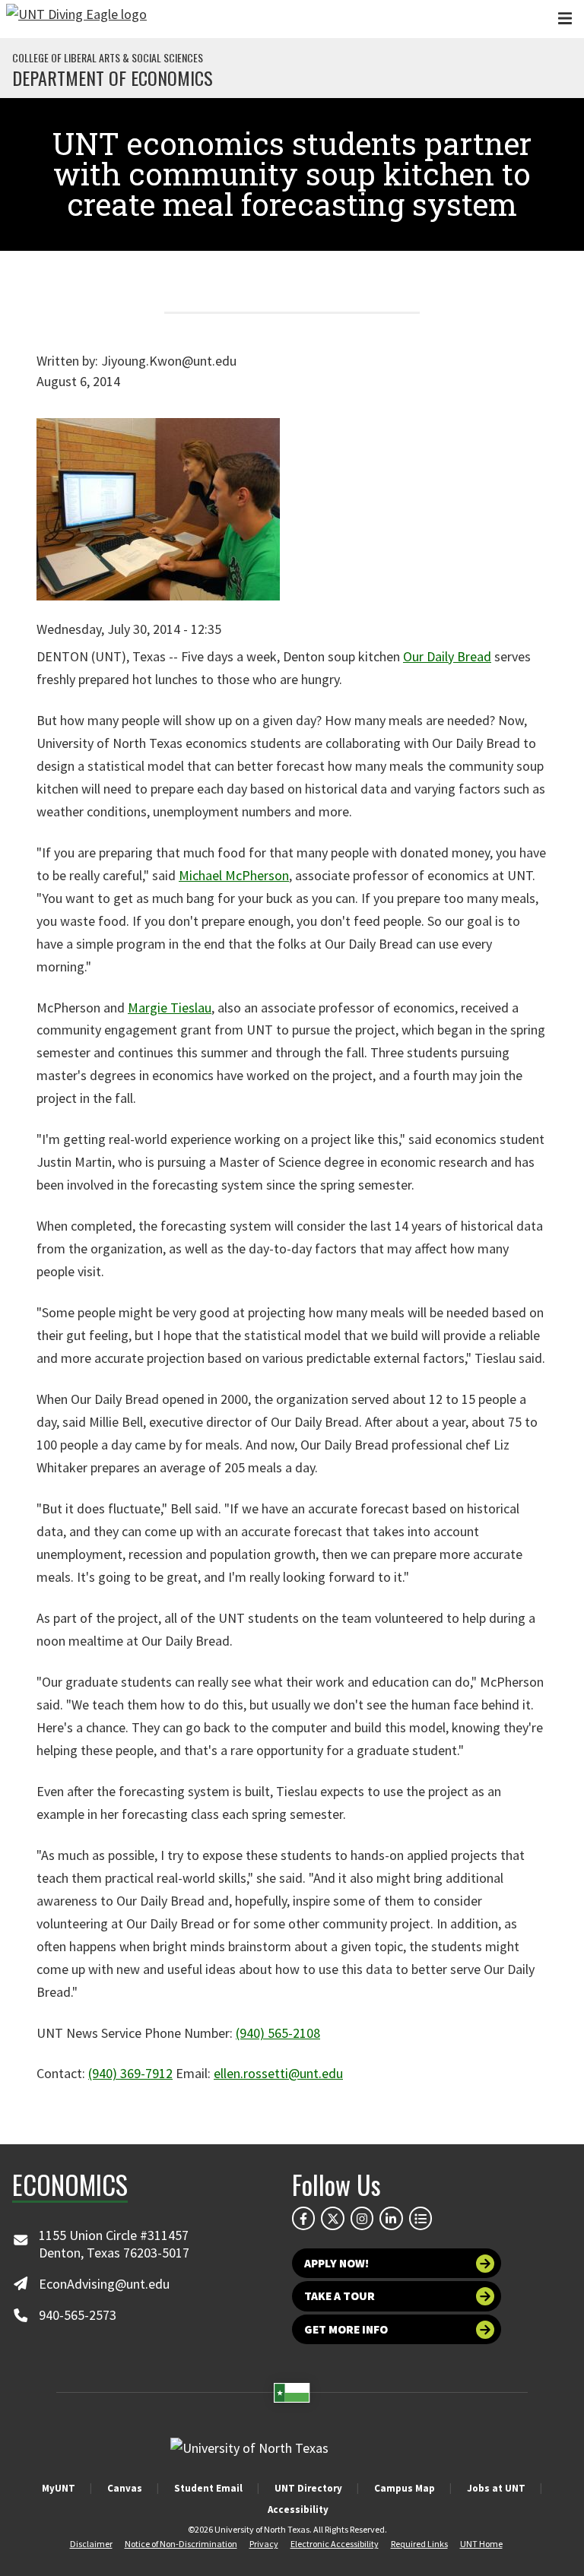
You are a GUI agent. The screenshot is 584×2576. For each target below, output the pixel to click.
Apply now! (336, 2263)
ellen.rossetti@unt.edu (278, 2073)
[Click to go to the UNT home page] (76, 19)
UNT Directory (308, 2488)
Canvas (125, 2488)
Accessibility (298, 2509)
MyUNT (59, 2488)
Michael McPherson (234, 875)
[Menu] (565, 19)
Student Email (208, 2488)
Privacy (264, 2544)
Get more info (346, 2329)
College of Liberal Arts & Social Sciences (108, 58)
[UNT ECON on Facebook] (303, 2218)
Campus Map (405, 2488)
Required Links (419, 2544)
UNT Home (481, 2544)
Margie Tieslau (170, 1008)
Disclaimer (91, 2544)
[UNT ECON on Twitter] (332, 2218)
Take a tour (340, 2296)
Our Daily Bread (447, 656)
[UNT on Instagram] (362, 2218)
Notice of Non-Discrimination (181, 2544)
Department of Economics (113, 78)
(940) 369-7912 (130, 2073)
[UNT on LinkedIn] (391, 2218)
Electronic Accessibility (335, 2544)
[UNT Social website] (421, 2218)
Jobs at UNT (496, 2488)
